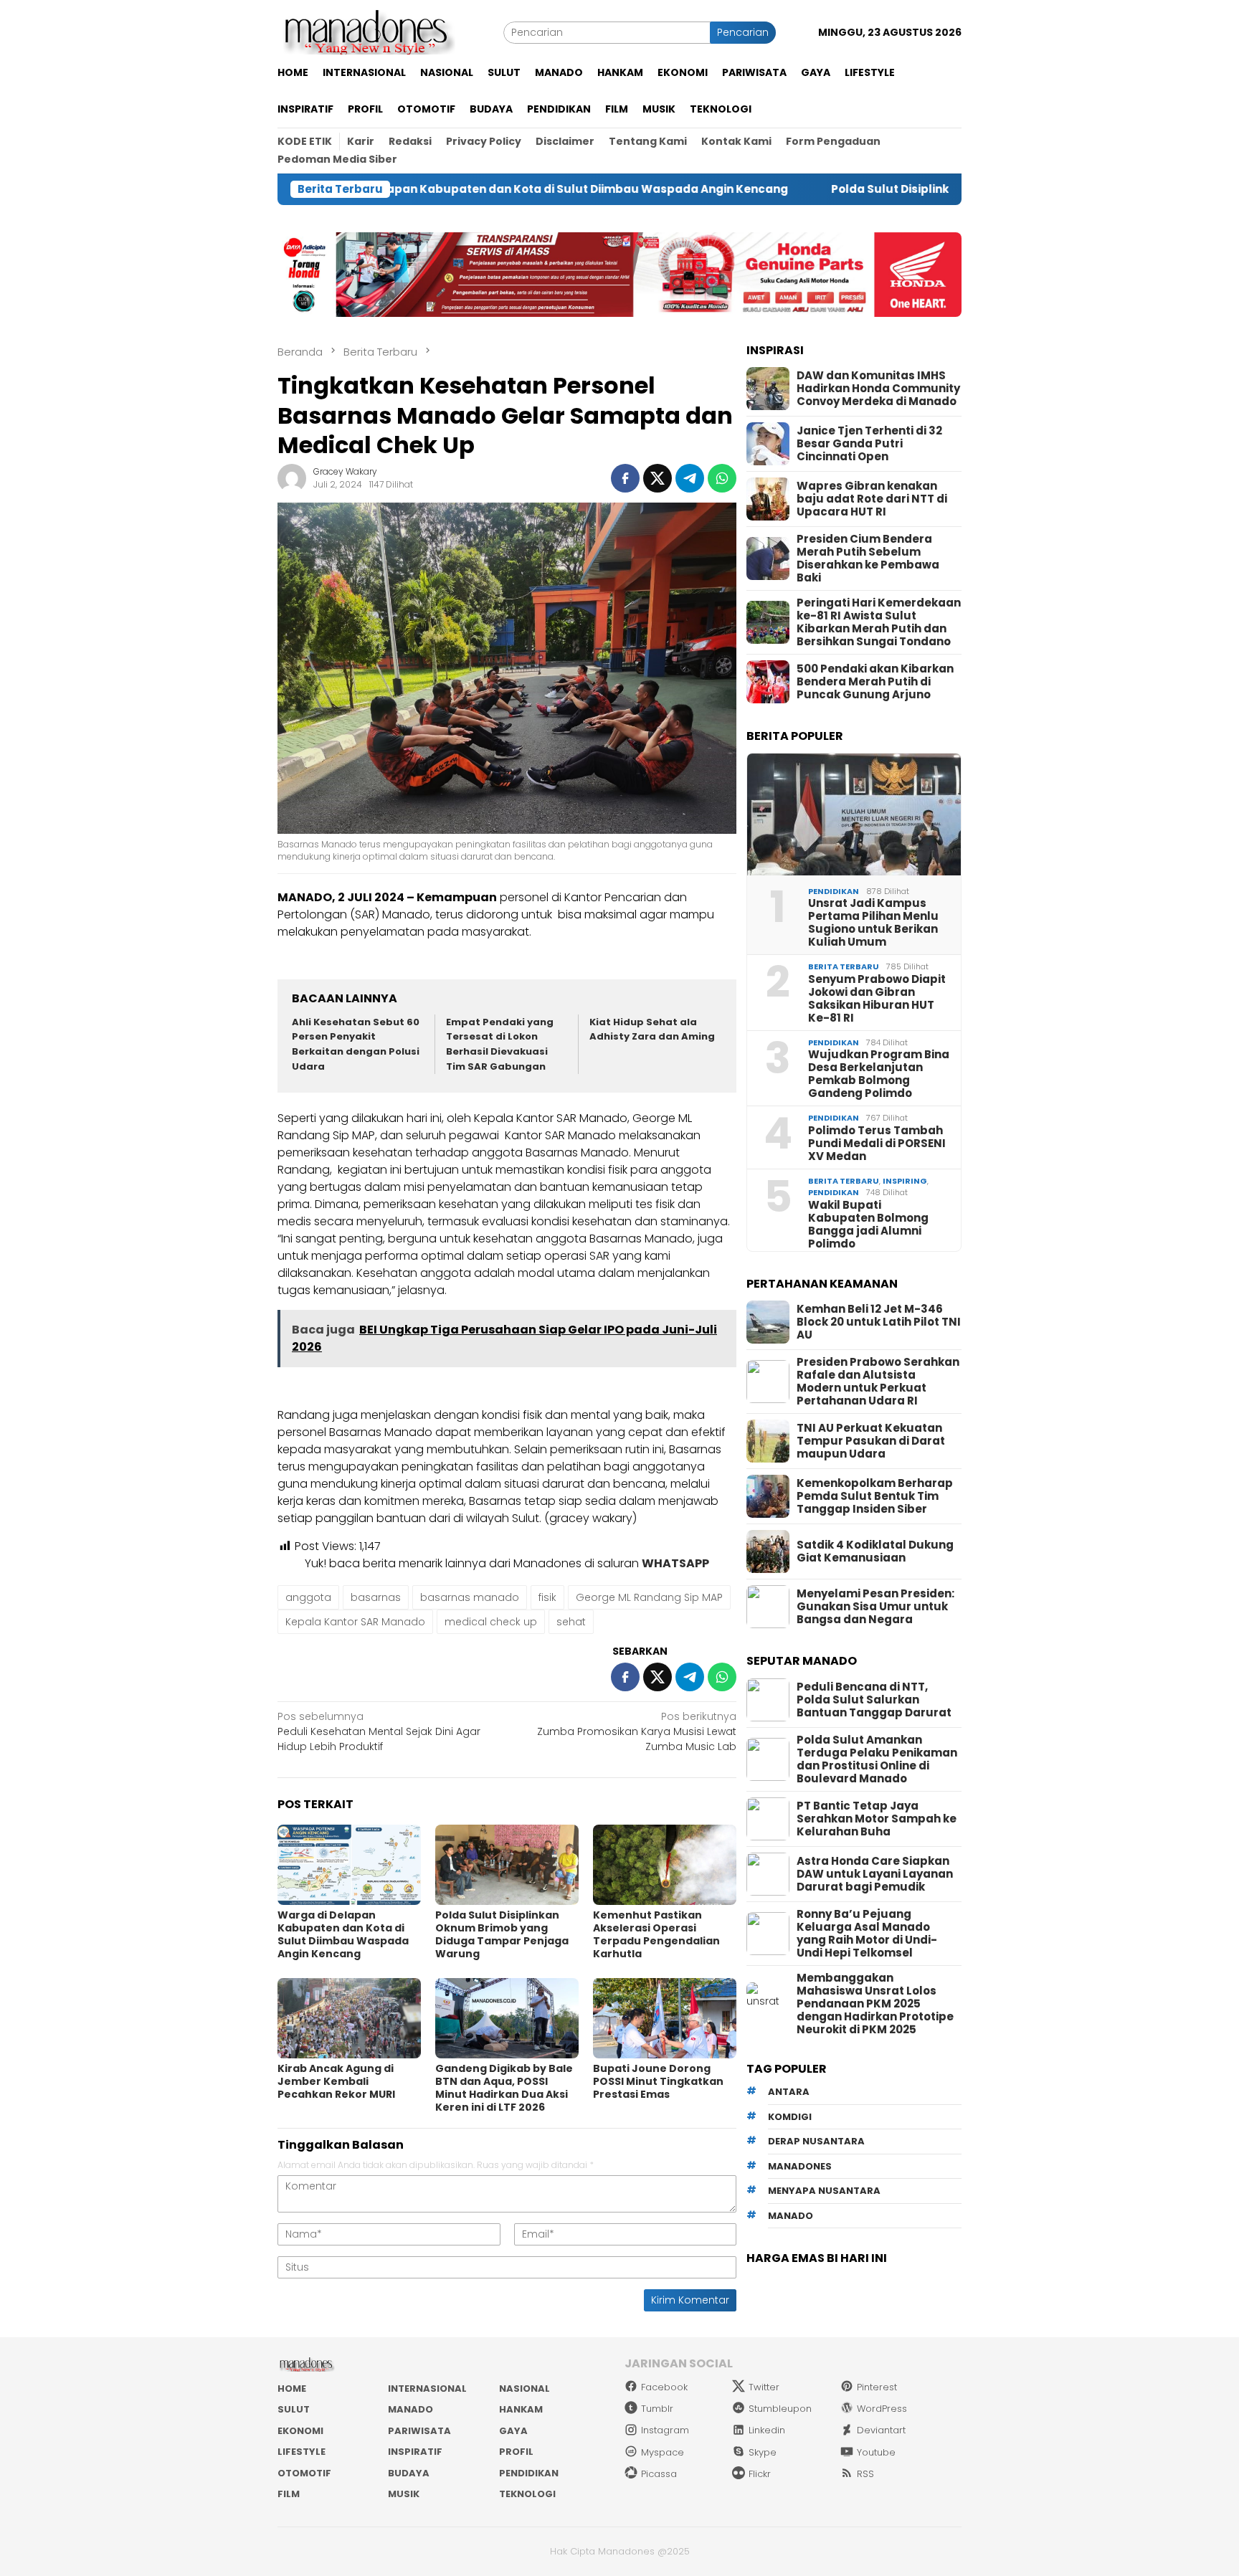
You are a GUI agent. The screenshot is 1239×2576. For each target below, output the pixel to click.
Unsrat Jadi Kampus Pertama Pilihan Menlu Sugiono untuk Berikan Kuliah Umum (873, 923)
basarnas (376, 1597)
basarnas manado (470, 1597)
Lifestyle (302, 2452)
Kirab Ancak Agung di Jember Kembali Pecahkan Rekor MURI (336, 2081)
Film (289, 2494)
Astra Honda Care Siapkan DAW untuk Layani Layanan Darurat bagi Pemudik (875, 1874)
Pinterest (877, 2387)
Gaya (513, 2431)
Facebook (664, 2387)
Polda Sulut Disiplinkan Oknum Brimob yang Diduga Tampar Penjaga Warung (853, 189)
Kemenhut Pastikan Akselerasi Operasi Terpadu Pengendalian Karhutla (656, 1934)
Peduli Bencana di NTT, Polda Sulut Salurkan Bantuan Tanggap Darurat (874, 1700)
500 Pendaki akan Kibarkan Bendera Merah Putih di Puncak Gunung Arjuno (875, 682)
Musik (404, 2494)
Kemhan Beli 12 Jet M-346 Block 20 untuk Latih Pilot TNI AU (879, 1322)
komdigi (790, 2117)
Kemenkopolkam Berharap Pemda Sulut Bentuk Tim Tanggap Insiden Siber (875, 1496)
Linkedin (767, 2430)
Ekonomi (300, 2431)
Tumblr (657, 2409)
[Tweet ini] (658, 478)
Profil (516, 2452)
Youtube (876, 2452)
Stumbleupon (780, 2409)
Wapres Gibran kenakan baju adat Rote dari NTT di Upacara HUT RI (872, 499)
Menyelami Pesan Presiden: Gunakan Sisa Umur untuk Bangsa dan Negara (875, 1607)
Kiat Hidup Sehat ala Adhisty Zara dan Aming (652, 1030)
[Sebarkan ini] (625, 478)
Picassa (659, 2474)
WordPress (882, 2409)
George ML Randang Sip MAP (649, 1597)
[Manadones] (366, 32)
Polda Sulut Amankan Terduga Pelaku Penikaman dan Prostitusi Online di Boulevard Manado (877, 1759)
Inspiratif (415, 2452)
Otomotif (304, 2473)
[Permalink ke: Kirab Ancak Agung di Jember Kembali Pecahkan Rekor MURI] (349, 2018)
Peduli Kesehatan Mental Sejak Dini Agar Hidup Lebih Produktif (379, 1731)
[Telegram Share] (690, 478)
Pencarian (743, 32)
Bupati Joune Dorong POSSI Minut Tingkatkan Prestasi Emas (658, 2081)
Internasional (427, 2389)
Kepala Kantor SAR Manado (355, 1622)
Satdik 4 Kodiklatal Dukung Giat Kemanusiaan (875, 1551)
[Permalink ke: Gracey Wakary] (292, 477)
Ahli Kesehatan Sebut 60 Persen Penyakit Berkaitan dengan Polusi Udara (356, 1044)
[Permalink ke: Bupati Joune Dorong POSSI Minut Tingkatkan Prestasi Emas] (665, 2018)
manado (791, 2216)
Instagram (665, 2430)
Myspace (663, 2452)
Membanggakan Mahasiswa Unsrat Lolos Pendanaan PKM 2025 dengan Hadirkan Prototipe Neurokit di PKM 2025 (875, 2004)
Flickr (760, 2474)
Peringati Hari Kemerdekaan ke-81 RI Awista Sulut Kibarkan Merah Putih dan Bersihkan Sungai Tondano (879, 622)
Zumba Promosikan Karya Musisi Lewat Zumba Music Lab (637, 1731)
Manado (410, 2409)
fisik (547, 1597)
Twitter (764, 2387)
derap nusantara (816, 2142)
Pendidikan (834, 891)
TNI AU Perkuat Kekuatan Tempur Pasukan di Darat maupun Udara (871, 1441)
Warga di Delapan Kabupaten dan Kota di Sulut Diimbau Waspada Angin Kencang (343, 1934)
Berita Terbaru (844, 966)
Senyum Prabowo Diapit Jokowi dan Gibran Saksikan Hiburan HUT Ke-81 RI (877, 999)
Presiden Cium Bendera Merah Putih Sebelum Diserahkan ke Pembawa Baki (868, 559)
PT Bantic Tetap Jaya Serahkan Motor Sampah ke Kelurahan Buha (877, 1819)
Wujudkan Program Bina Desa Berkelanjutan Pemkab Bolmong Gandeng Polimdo (879, 1074)
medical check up (491, 1622)
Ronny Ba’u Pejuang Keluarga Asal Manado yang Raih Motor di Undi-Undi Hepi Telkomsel (867, 1934)
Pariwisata (419, 2431)
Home (292, 2389)
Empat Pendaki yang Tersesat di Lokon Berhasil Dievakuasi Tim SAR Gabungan (500, 1044)
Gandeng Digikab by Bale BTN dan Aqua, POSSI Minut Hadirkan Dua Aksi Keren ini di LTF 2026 (504, 2088)
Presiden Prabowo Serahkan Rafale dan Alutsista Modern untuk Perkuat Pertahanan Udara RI (878, 1382)
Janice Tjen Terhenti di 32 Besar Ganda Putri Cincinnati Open (869, 444)
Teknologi (527, 2494)
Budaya (409, 2473)
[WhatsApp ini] (722, 478)
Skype (763, 2452)
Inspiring (905, 1181)
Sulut (294, 2409)
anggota (308, 1597)
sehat (571, 1622)
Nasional (524, 2389)
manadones (800, 2166)
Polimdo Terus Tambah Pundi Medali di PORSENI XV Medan (877, 1144)
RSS (865, 2474)
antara (789, 2092)
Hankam (521, 2409)
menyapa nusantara (824, 2191)
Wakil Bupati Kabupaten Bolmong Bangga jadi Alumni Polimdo (868, 1225)
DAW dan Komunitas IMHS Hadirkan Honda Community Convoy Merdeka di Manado (878, 389)
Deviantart (881, 2430)
